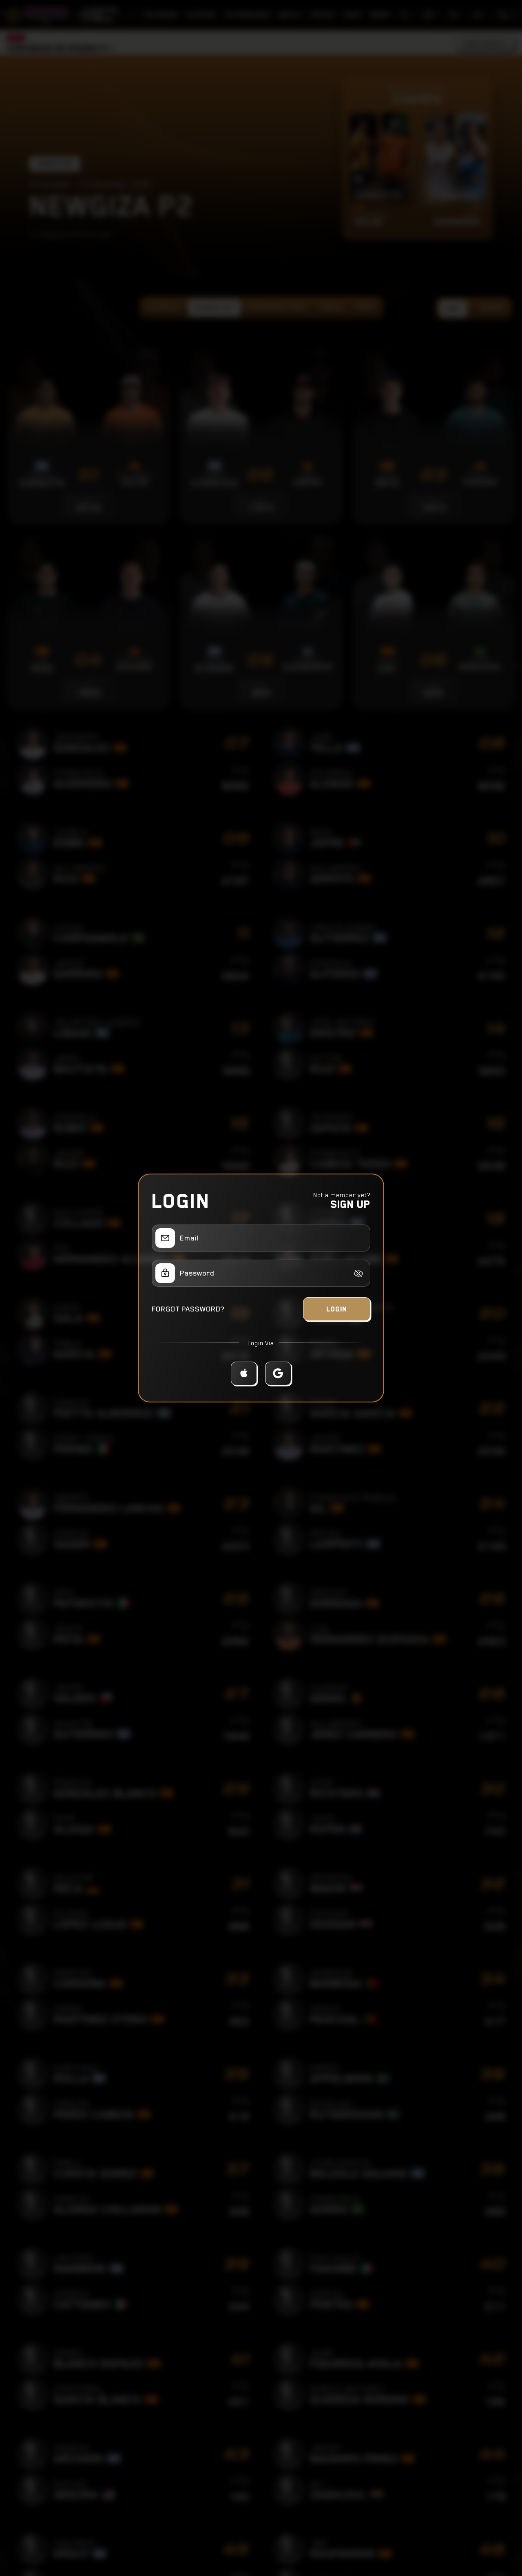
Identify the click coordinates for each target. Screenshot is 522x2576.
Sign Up (350, 1204)
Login (337, 1309)
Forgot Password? (188, 1309)
